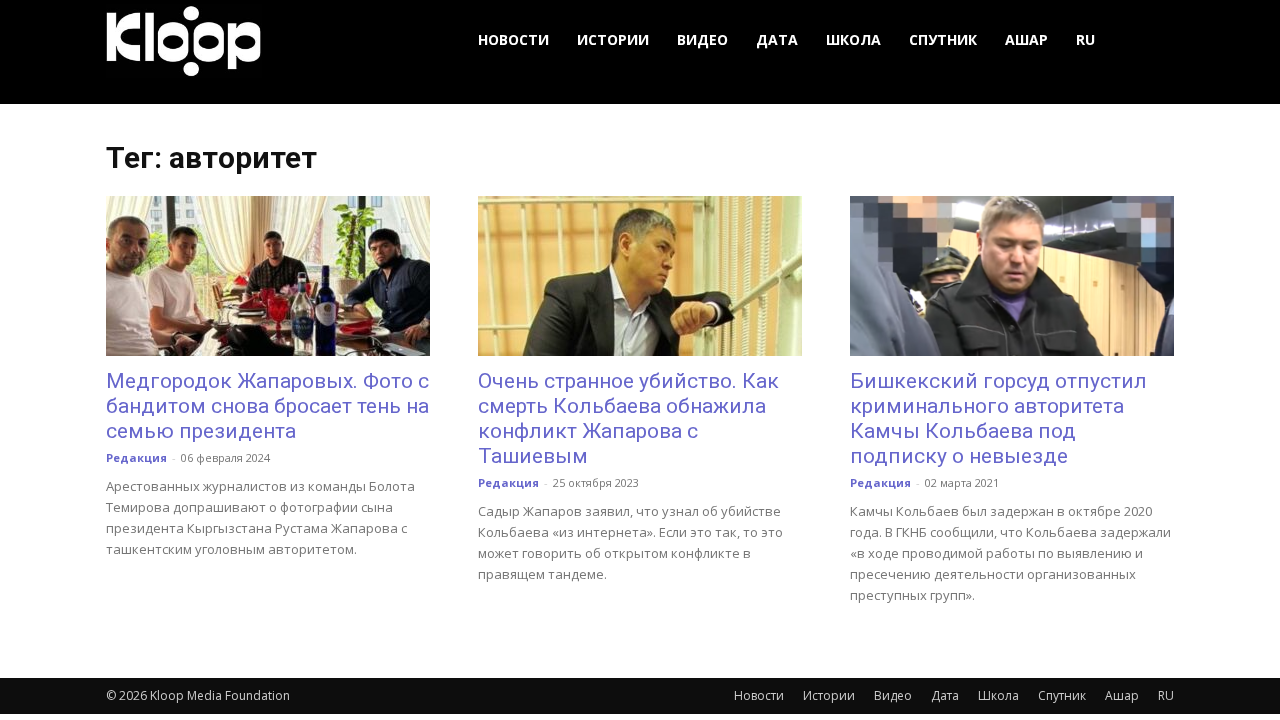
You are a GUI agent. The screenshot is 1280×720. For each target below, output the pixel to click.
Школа (853, 39)
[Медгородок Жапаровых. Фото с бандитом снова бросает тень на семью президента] (268, 276)
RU (1085, 39)
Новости (513, 39)
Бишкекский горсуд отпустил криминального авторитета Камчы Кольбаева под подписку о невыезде (998, 418)
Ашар (1026, 39)
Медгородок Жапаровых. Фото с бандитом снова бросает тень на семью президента (267, 406)
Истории (613, 39)
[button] (1150, 40)
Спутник (943, 39)
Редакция (136, 457)
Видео (702, 39)
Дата (777, 39)
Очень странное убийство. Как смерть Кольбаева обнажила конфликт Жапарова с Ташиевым (628, 418)
